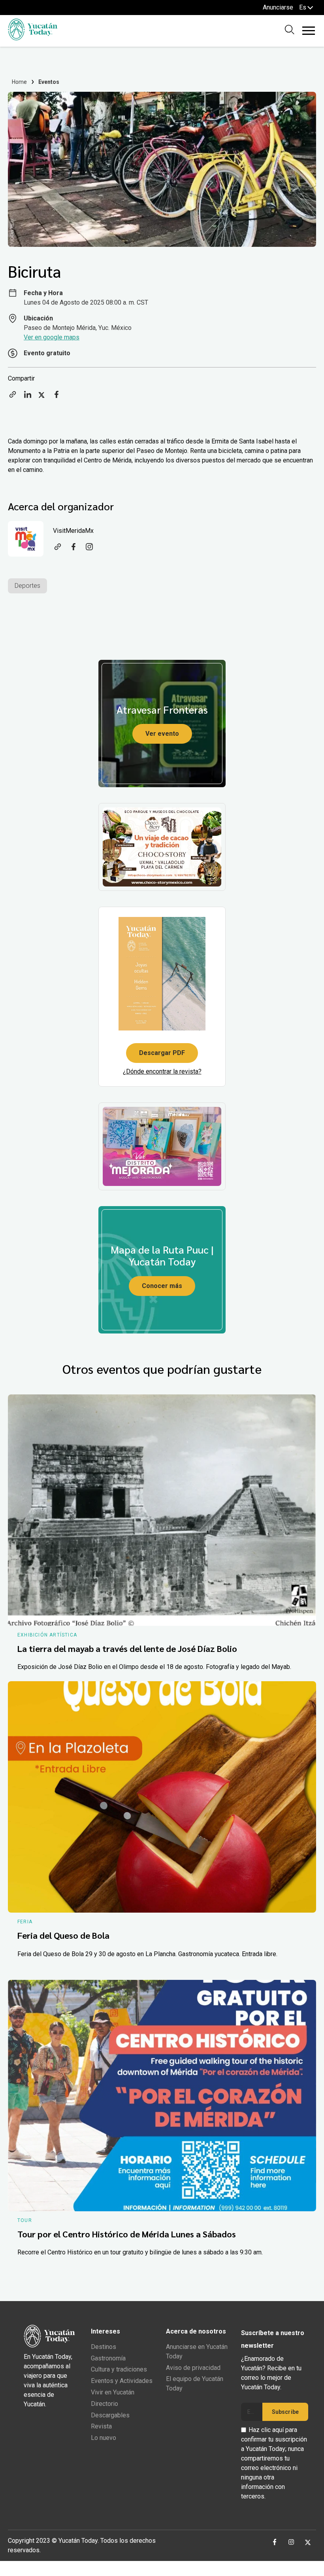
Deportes (27, 586)
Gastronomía (108, 2358)
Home (20, 82)
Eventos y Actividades (122, 2381)
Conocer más (162, 1286)
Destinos (104, 2347)
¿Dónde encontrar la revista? (162, 1071)
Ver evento (162, 734)
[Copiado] (13, 397)
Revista (101, 2426)
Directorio (105, 2404)
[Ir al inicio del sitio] (33, 38)
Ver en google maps (52, 337)
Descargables (110, 2415)
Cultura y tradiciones (119, 2369)
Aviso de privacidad (193, 2368)
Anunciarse (278, 7)
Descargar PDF (162, 1053)
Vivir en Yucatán (113, 2392)
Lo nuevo (104, 2438)
